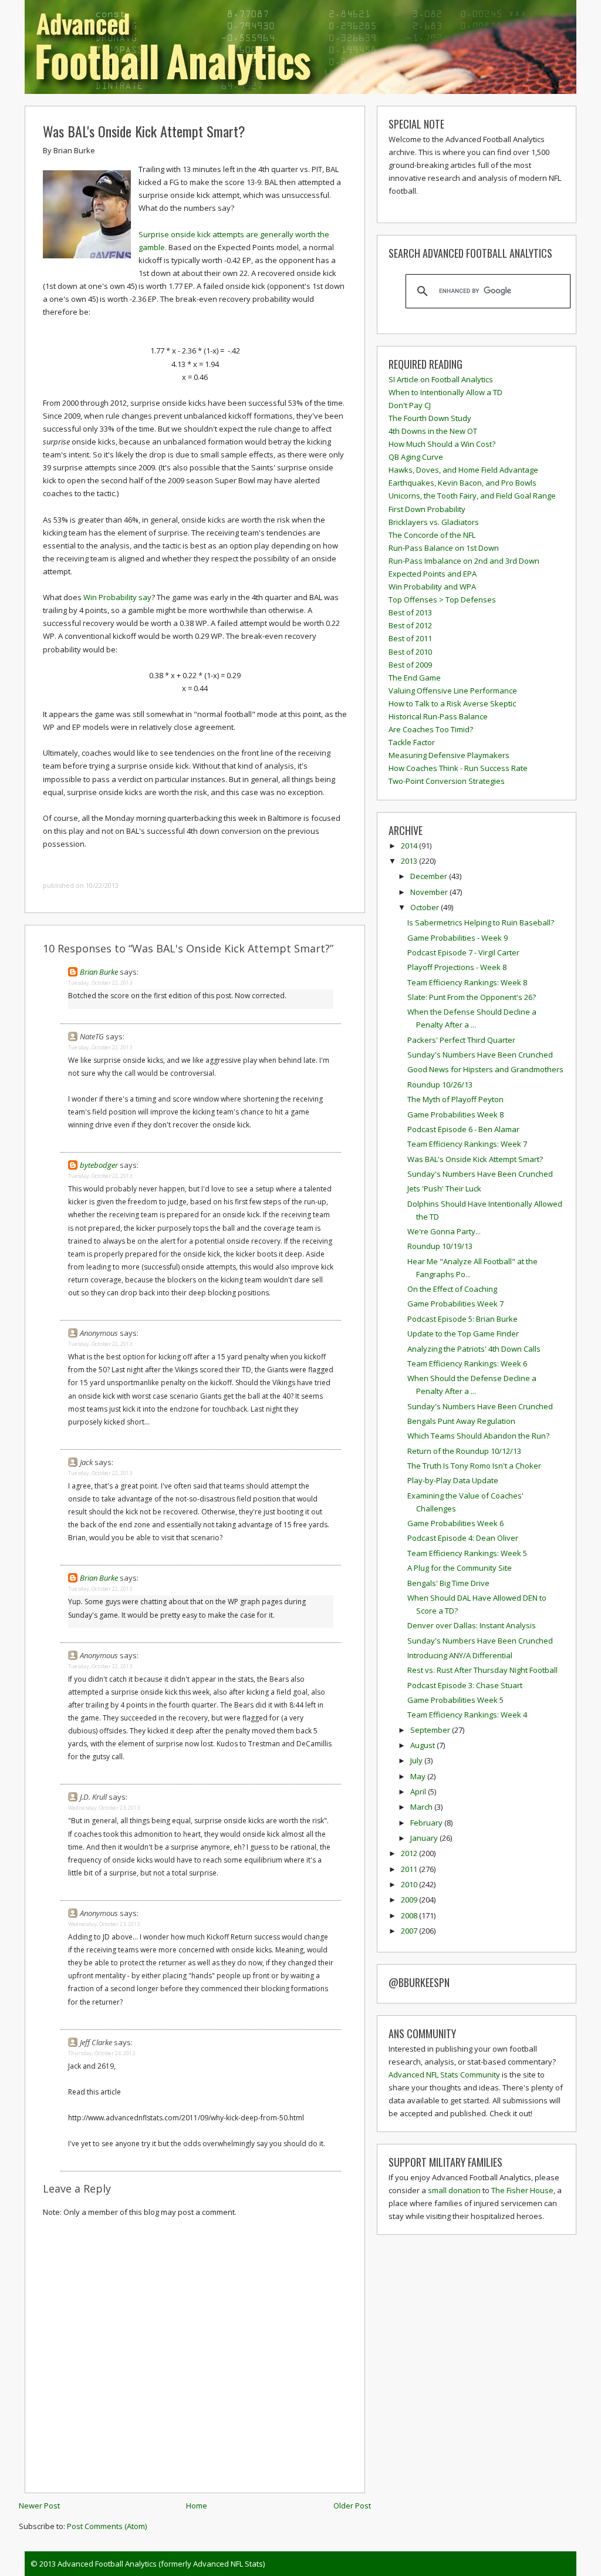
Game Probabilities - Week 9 (457, 938)
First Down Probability (427, 509)
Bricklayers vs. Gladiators (434, 522)
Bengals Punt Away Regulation (461, 1421)
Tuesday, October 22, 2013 (100, 983)
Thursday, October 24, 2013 (102, 2053)
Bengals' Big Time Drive (448, 1583)
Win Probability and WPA (432, 587)
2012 (410, 1853)
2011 (410, 1869)
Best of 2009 (410, 665)
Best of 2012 (410, 625)
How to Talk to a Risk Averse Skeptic (452, 703)
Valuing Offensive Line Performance (453, 691)
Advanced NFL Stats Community (444, 2075)
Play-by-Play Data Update (453, 1480)
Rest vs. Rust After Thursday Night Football (482, 1670)
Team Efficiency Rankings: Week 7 (467, 1144)
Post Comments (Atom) (107, 2526)
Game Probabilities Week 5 (455, 1700)
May (419, 1776)
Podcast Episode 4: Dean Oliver (463, 1538)
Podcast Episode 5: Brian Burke (462, 1319)
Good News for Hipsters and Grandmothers (485, 1069)
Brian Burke (99, 972)
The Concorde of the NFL (432, 535)
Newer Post (39, 2506)
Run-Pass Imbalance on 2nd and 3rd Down (464, 561)
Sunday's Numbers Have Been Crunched (480, 1055)
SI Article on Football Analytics (441, 379)
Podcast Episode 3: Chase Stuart (465, 1685)
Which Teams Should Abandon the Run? (478, 1436)
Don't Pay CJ (410, 405)
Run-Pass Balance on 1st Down (444, 548)
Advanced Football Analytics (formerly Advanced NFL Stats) (161, 2564)
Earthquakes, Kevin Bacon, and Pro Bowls (462, 483)
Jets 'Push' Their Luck (444, 1188)
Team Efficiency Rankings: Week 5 (467, 1553)
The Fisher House (522, 2190)
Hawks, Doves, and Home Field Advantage (463, 470)
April (419, 1792)
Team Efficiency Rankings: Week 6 (467, 1363)
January (425, 1838)
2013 (410, 861)
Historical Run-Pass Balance (438, 716)
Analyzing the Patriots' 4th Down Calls (474, 1349)
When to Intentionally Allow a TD (445, 392)
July (417, 1760)
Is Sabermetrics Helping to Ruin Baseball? (481, 922)
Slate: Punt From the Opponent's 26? (472, 997)
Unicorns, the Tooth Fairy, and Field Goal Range (472, 496)
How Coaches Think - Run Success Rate (458, 768)
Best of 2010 (410, 652)
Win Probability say (117, 597)
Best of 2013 (410, 612)
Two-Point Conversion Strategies (447, 781)
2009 (410, 1900)
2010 (410, 1884)
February (427, 1823)
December (430, 876)
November (430, 892)
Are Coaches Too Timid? (431, 729)
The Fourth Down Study (430, 418)
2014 (410, 846)
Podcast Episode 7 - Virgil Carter (463, 952)
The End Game (415, 678)
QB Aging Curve (416, 457)
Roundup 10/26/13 (440, 1085)
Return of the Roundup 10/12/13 (464, 1451)
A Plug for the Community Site (460, 1568)
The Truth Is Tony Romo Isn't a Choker (474, 1466)
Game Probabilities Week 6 (455, 1523)
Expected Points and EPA (433, 574)
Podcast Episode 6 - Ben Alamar (463, 1129)
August (423, 1745)
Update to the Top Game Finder (463, 1334)
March (422, 1807)
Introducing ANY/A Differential (460, 1655)
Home (197, 2506)
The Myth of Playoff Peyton (455, 1099)
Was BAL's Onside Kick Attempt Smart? (144, 131)
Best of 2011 (410, 638)
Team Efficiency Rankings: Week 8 (467, 982)
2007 (410, 1931)
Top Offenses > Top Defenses (442, 600)
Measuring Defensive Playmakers (449, 755)
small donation (454, 2190)
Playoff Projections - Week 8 (457, 967)
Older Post (352, 2506)
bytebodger (99, 1165)
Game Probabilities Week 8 (455, 1114)
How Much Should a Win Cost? (442, 444)
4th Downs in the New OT (433, 431)
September (431, 1730)
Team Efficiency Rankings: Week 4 (467, 1715)
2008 (410, 1915)
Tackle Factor (412, 742)
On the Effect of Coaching (452, 1289)
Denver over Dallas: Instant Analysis (472, 1625)
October (426, 907)
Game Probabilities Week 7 (455, 1304)
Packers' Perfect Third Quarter (461, 1040)
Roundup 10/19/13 (440, 1246)
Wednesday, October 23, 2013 (104, 1808)
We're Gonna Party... (444, 1231)
